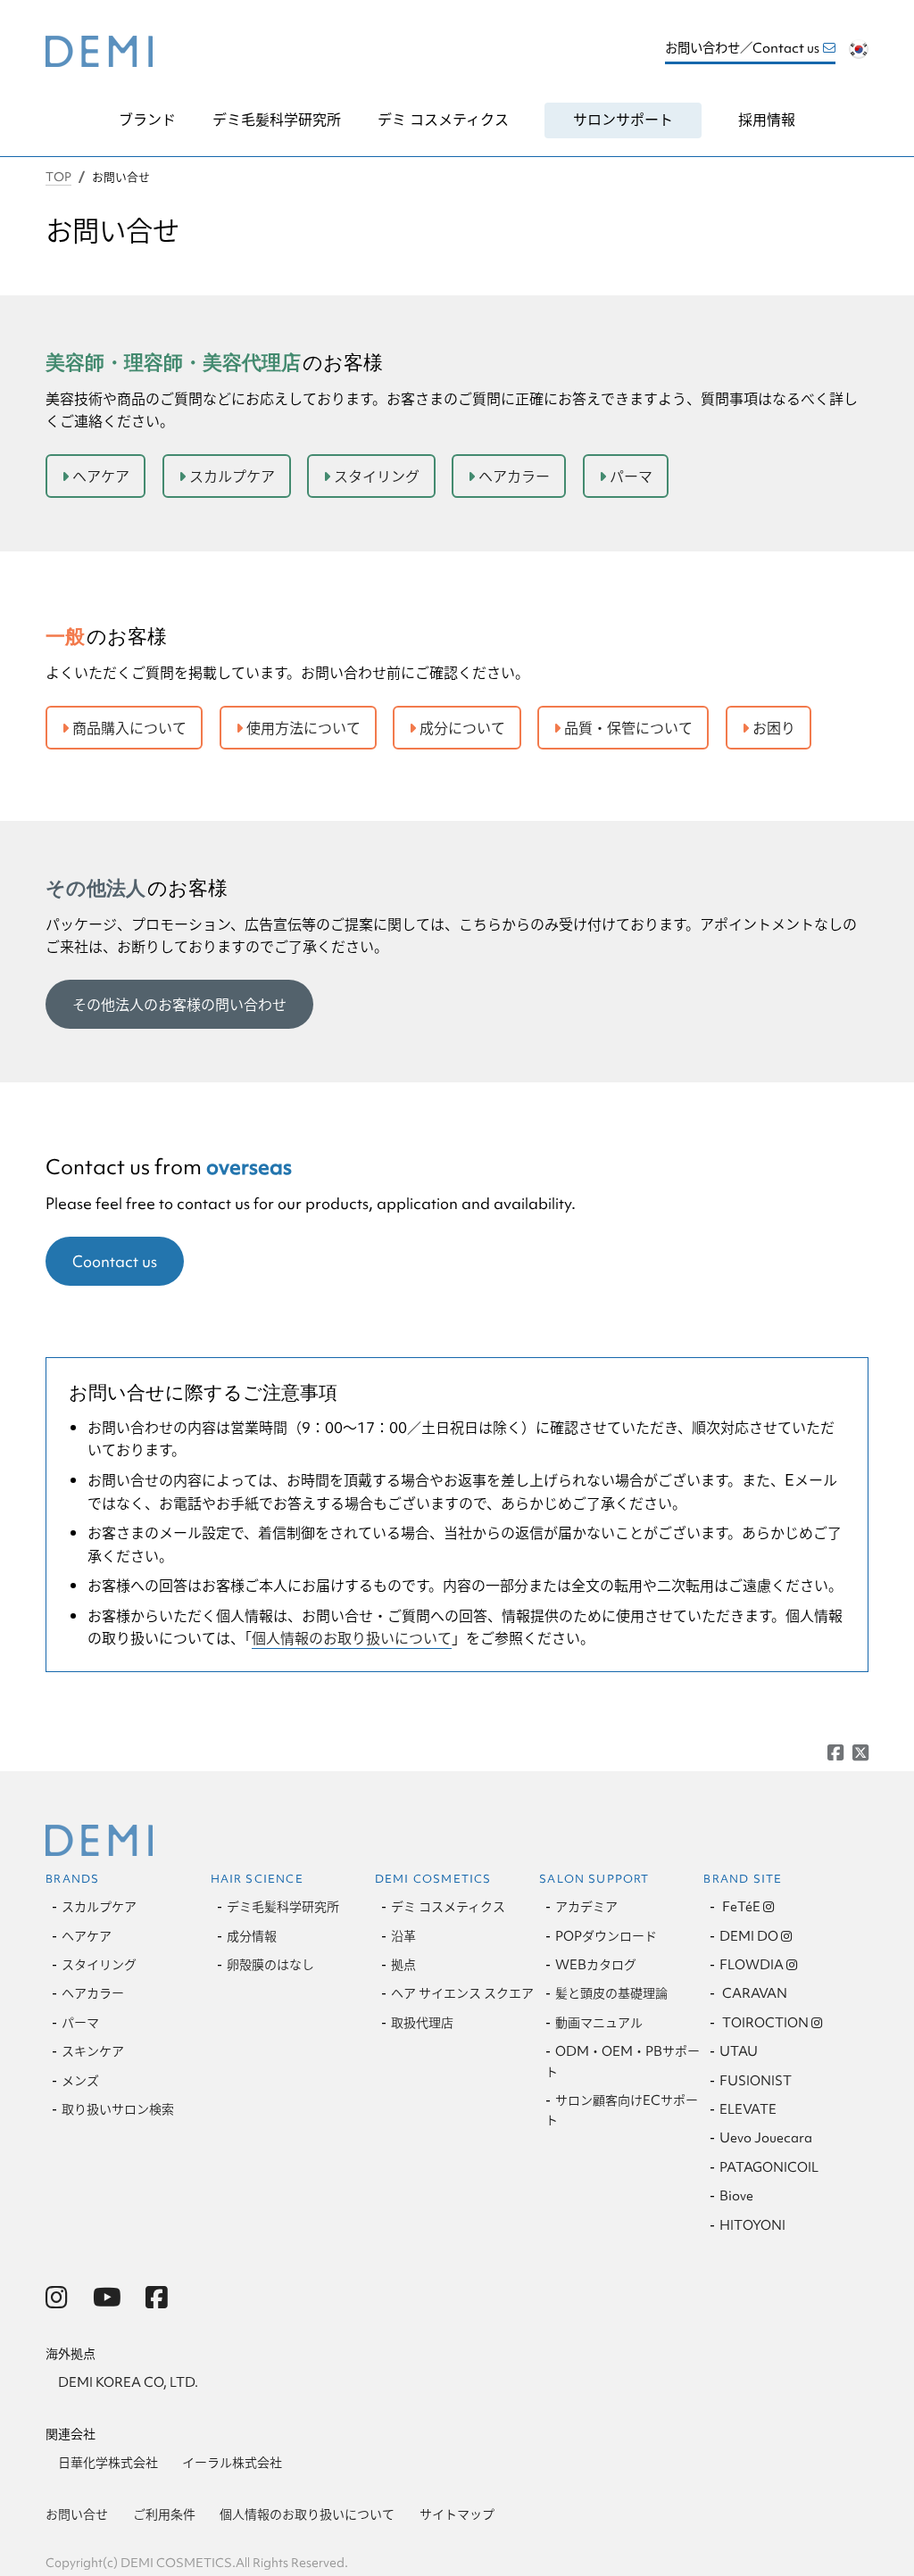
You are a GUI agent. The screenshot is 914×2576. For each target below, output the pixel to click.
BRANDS (72, 1879)
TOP (58, 177)
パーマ (631, 476)
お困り (774, 728)
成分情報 (252, 1936)
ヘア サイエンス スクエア (462, 1993)
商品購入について (129, 728)
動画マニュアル (599, 2023)
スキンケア (93, 2051)
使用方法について (303, 728)
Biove (736, 2196)
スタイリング (377, 476)
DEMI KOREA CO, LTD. (128, 2382)
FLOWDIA (752, 1965)
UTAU (739, 2051)
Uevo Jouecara (766, 2138)
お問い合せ (77, 2514)
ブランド (147, 119)
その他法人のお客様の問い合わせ (179, 1004)
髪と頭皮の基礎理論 (611, 1993)
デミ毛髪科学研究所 (277, 119)
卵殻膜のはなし (270, 1965)
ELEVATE (748, 2109)
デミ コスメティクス (443, 119)
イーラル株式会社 (232, 2463)
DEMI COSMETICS (433, 1879)
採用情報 (767, 119)
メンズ (80, 2081)
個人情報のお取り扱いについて (352, 1638)
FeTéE (740, 1907)
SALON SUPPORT (594, 1879)
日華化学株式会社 (108, 2463)
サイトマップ (457, 2514)
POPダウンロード (606, 1936)
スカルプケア (232, 476)
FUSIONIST (756, 2081)
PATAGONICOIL (769, 2167)
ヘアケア (101, 476)
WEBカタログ (596, 1965)
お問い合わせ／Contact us (742, 48)
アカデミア (586, 1907)
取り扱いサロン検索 (118, 2109)
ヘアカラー (514, 476)
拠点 (403, 1965)
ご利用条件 (164, 2514)
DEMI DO (749, 1936)
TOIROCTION (764, 2023)
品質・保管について (628, 728)
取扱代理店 (422, 2023)
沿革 (403, 1936)
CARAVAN (753, 1993)
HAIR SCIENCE (257, 1879)
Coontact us (115, 1261)
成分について (462, 728)
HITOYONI (752, 2225)
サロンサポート (623, 119)
